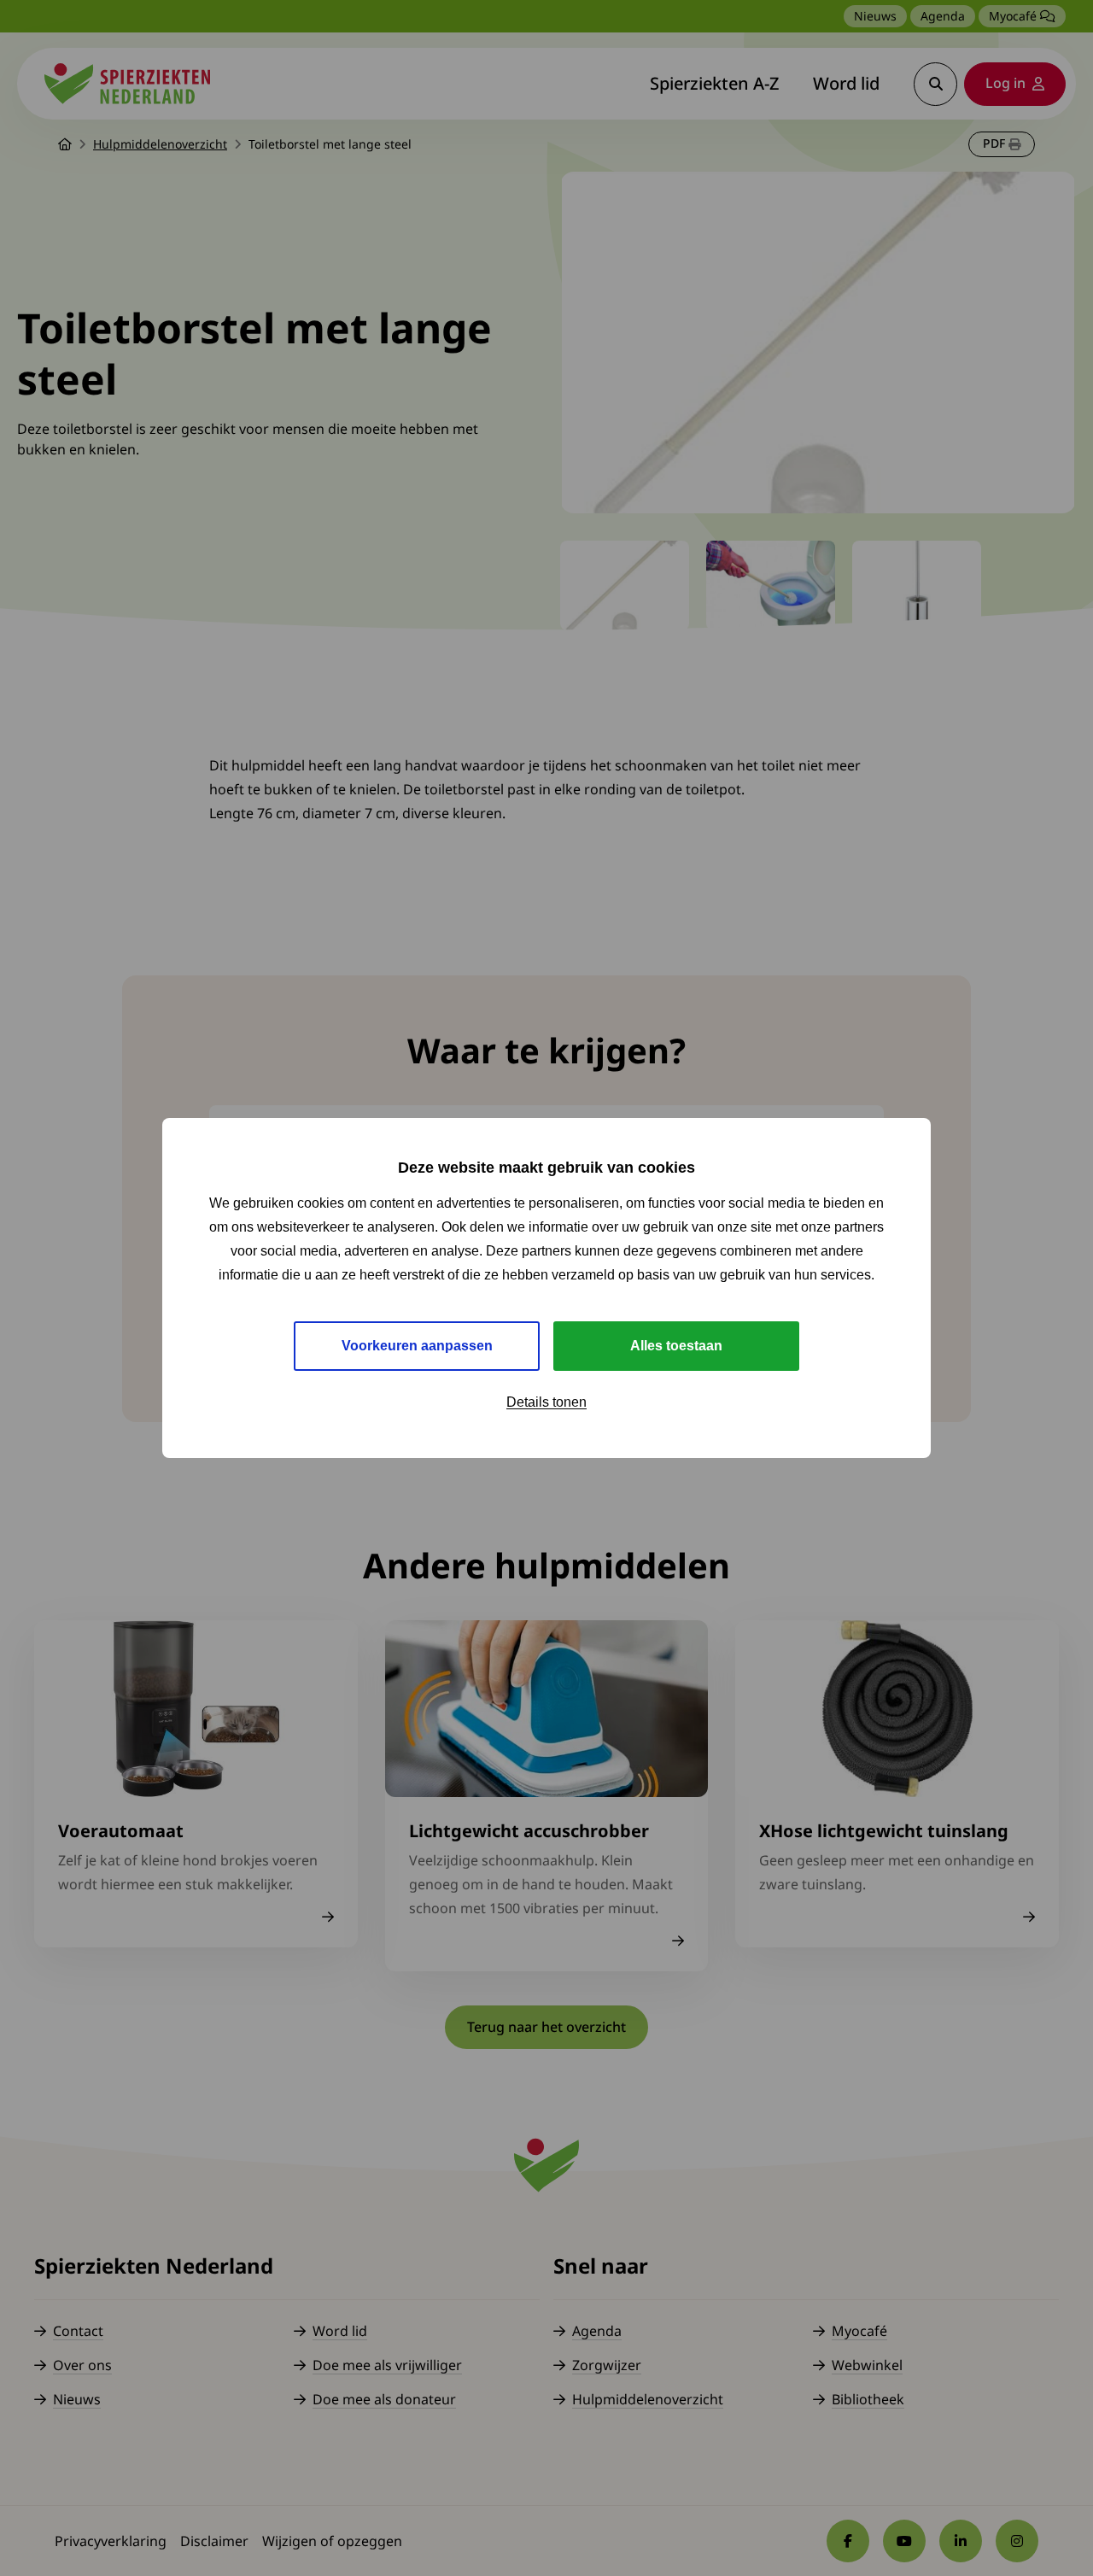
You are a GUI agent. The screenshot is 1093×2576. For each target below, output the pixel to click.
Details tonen (546, 1402)
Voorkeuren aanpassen (417, 1346)
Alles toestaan (676, 1346)
